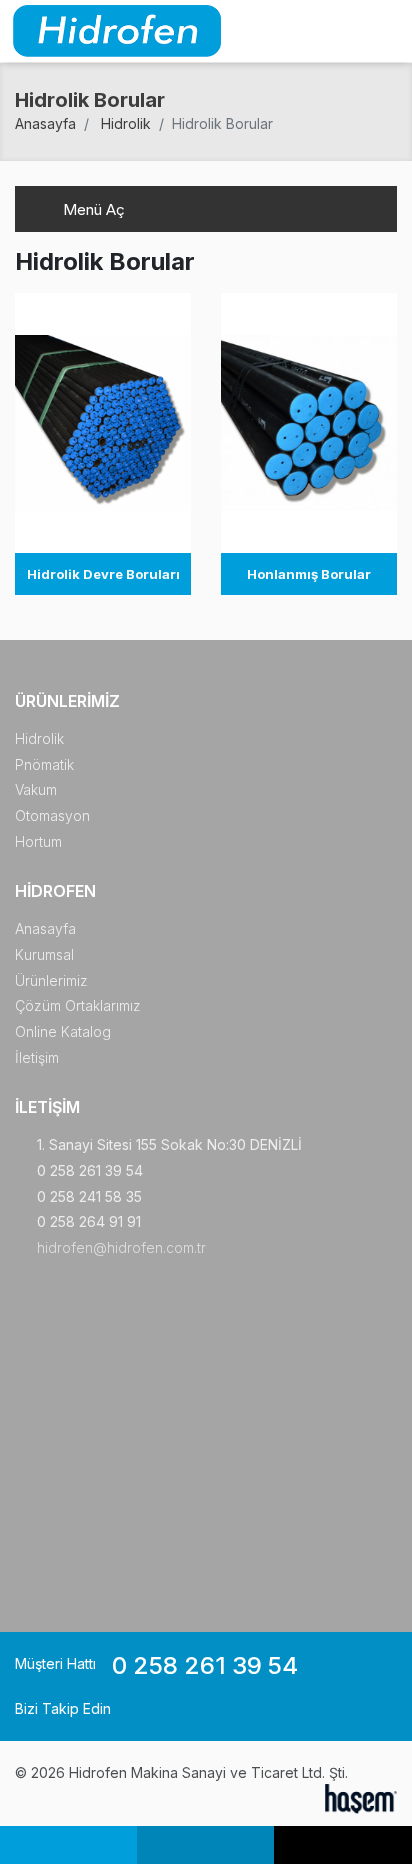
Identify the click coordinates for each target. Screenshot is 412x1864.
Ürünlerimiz (51, 980)
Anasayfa (45, 123)
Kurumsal (44, 954)
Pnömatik (44, 764)
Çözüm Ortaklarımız (78, 1005)
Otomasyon (52, 815)
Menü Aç (92, 209)
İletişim (37, 1057)
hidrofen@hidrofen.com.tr (121, 1247)
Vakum (36, 789)
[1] (385, 31)
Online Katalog (63, 1031)
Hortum (38, 841)
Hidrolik (126, 123)
